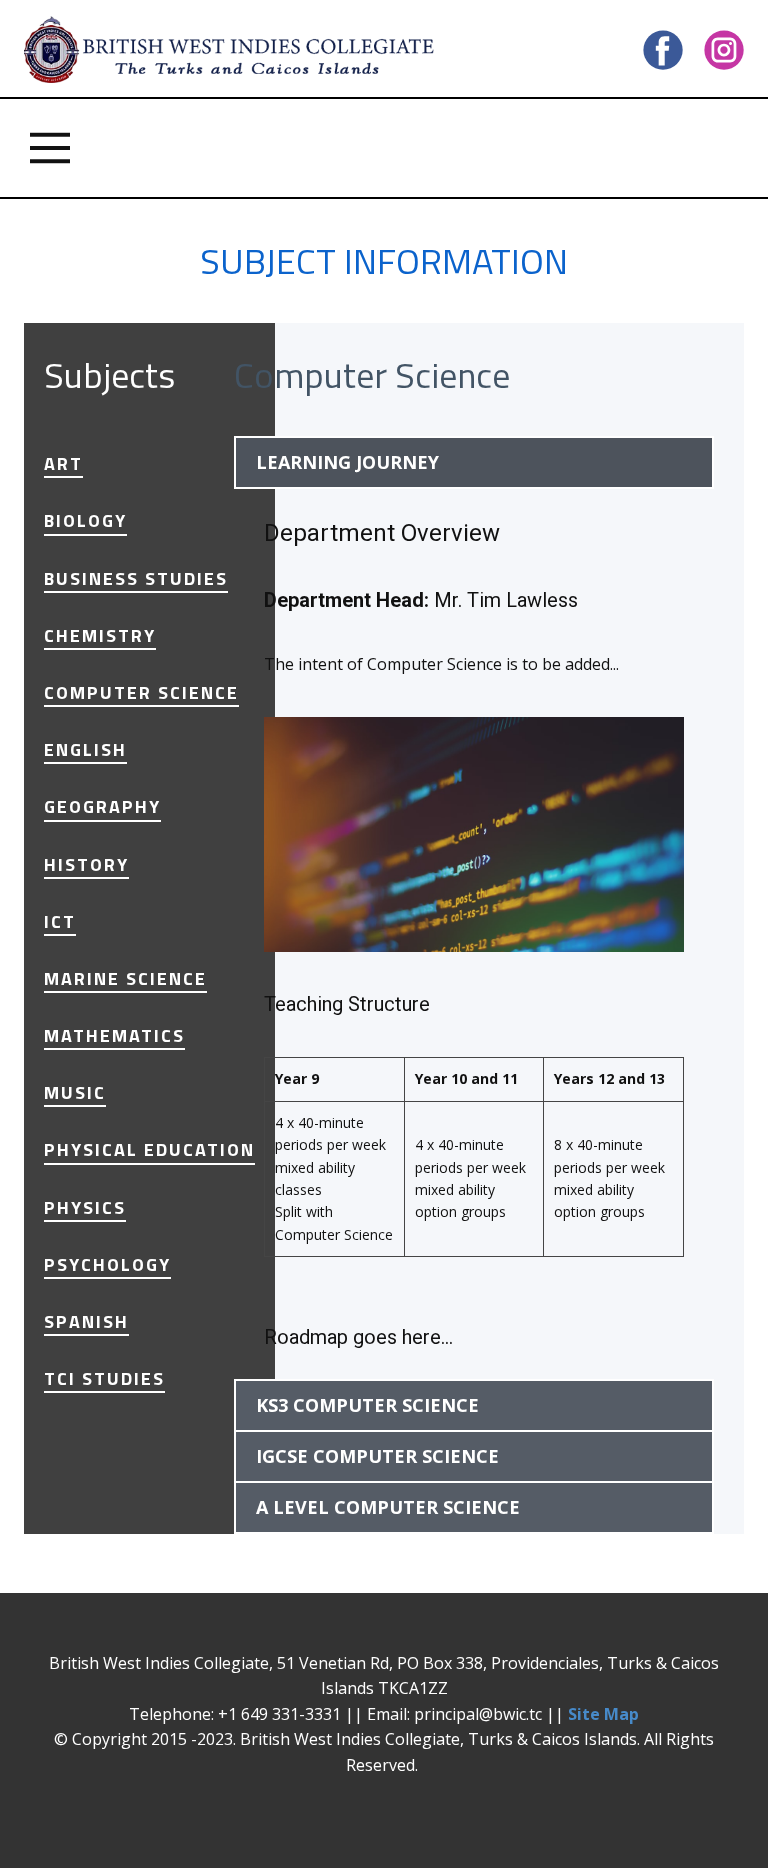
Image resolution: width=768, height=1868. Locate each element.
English (85, 750)
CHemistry (100, 636)
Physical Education (149, 1150)
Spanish (86, 1322)
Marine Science (125, 979)
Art (63, 464)
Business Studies (136, 579)
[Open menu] (50, 148)
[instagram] (724, 50)
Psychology (107, 1265)
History (86, 865)
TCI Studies (104, 1379)
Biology (85, 521)
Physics (85, 1208)
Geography (102, 807)
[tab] (474, 462)
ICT (60, 922)
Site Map (603, 1714)
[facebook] (663, 50)
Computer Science (141, 693)
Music (75, 1093)
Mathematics (114, 1036)
